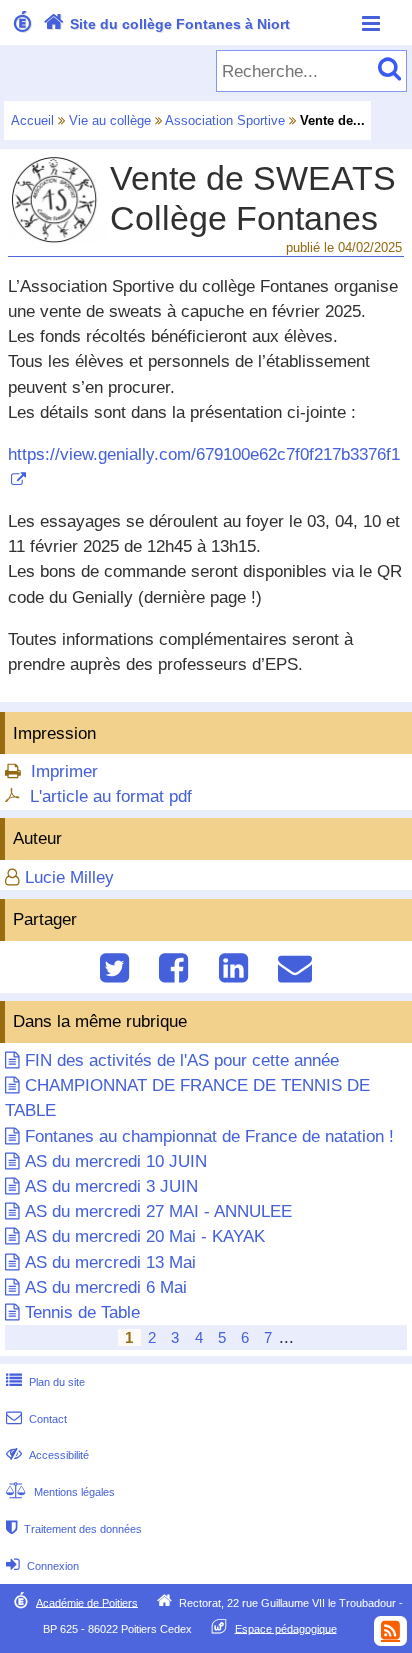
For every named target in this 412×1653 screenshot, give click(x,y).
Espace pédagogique (286, 1628)
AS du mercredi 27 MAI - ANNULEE (158, 1211)
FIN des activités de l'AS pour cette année (182, 1060)
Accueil (32, 120)
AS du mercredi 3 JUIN (111, 1186)
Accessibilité (47, 1455)
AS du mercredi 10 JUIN (116, 1161)
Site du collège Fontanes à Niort (166, 24)
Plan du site (45, 1382)
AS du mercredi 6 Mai (106, 1287)
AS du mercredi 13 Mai (110, 1262)
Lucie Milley (69, 877)
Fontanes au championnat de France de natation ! (209, 1136)
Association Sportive (225, 120)
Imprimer (64, 771)
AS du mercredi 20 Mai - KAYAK (145, 1236)
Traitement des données (74, 1529)
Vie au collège (110, 120)
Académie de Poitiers (87, 1602)
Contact (36, 1419)
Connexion (42, 1566)
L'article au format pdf (111, 796)
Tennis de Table (82, 1312)
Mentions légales (60, 1492)
